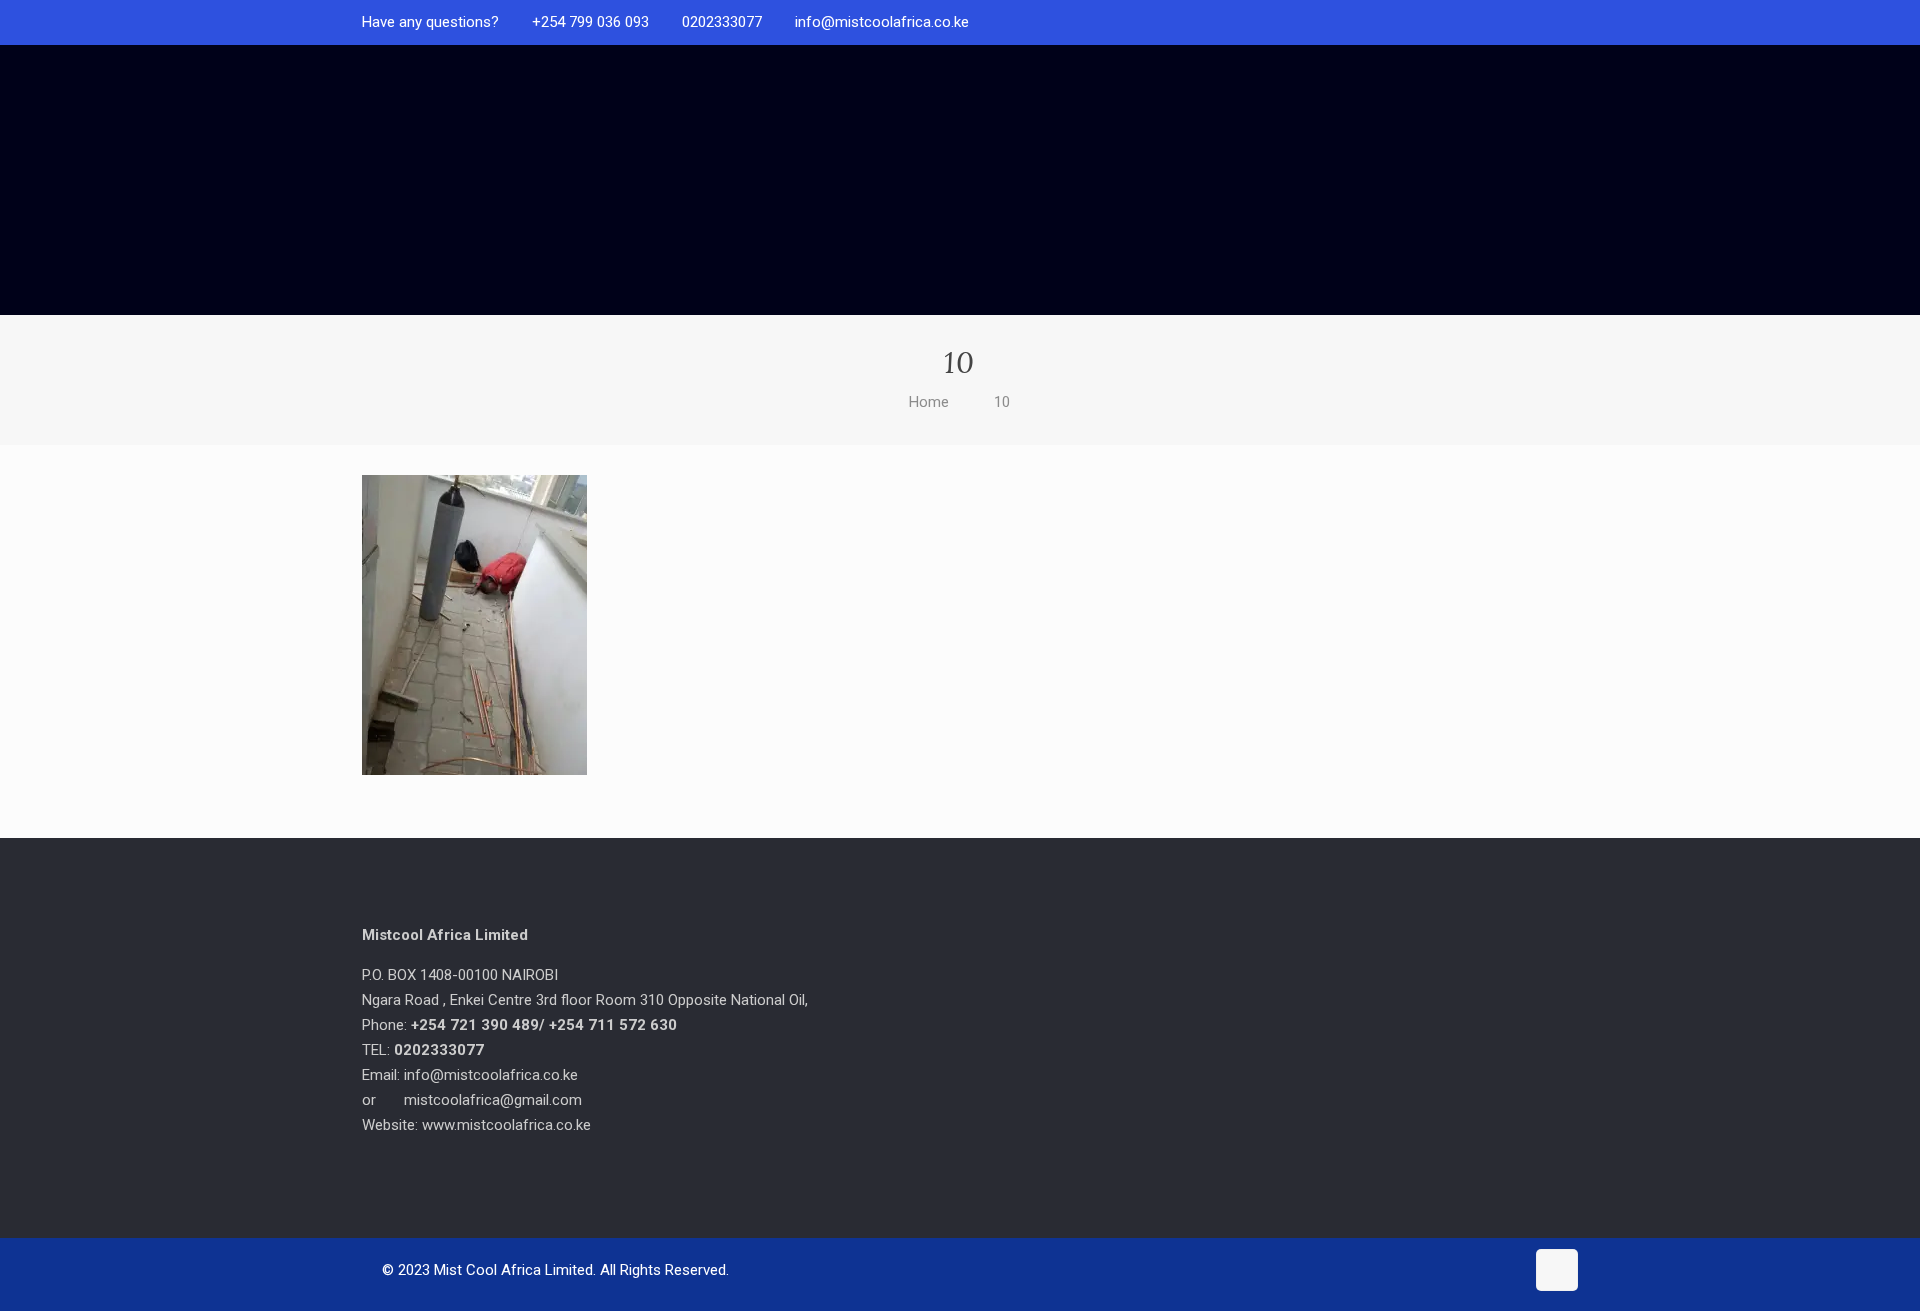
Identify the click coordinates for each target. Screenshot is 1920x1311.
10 (1002, 402)
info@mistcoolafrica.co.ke (882, 22)
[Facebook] (1547, 22)
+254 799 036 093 (590, 22)
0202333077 (722, 22)
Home (929, 402)
